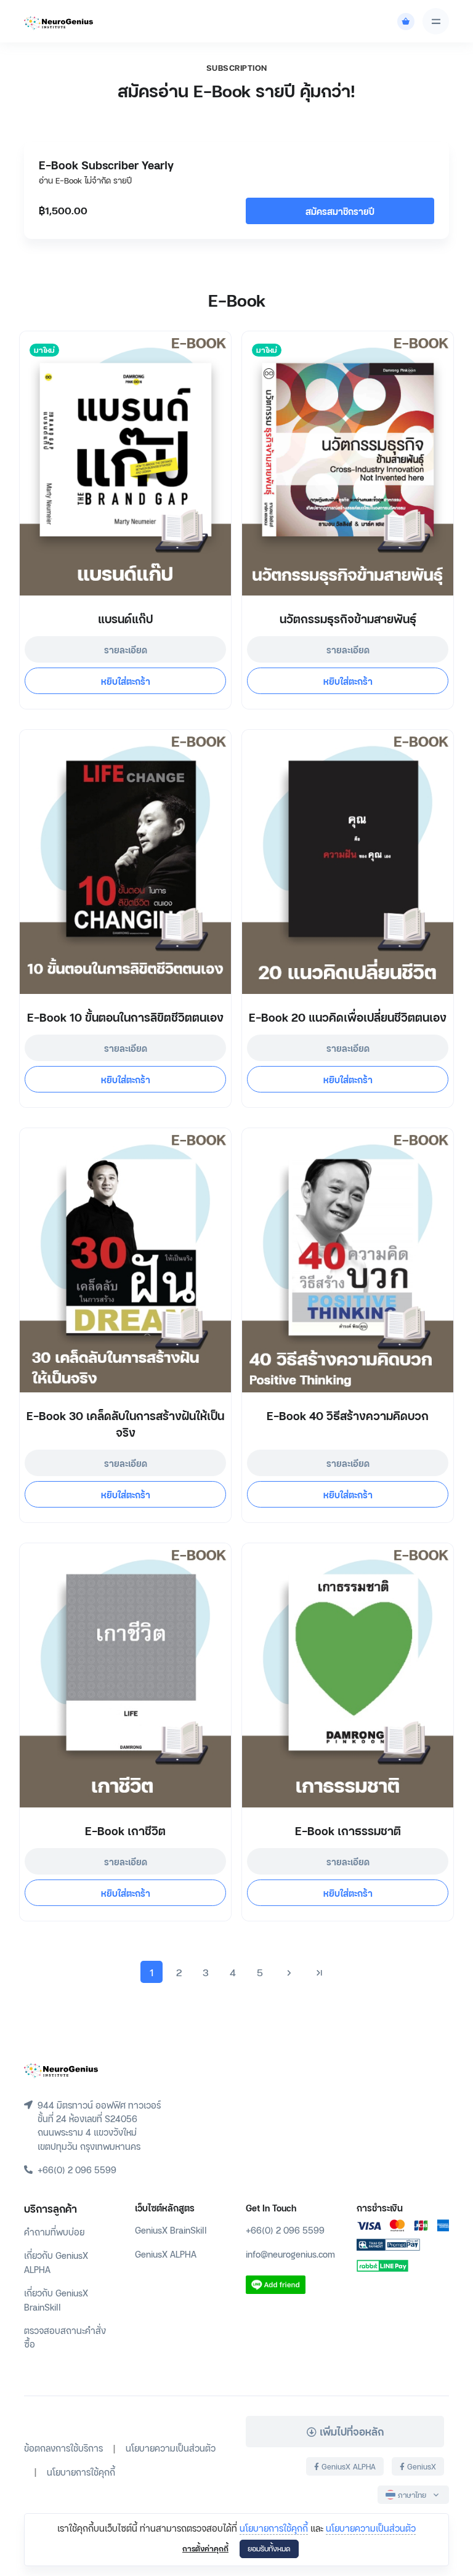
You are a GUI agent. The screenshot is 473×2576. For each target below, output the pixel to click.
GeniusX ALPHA (166, 2254)
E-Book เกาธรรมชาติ (348, 1830)
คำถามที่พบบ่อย (54, 2231)
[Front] (61, 2069)
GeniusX (420, 2466)
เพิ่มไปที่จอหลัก (350, 2431)
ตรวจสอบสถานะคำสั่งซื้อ (65, 2337)
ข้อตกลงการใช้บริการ (63, 2448)
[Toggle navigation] (436, 21)
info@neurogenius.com (290, 2254)
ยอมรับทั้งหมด (269, 2548)
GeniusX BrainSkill (171, 2230)
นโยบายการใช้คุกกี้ (274, 2528)
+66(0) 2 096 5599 (285, 2230)
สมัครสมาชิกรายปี (340, 211)
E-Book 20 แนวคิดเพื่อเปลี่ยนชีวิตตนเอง (348, 1016)
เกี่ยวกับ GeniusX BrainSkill (56, 2299)
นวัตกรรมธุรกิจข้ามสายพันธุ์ (348, 618)
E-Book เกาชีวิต (125, 1830)
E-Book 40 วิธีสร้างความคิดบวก (348, 1415)
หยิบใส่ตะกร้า (126, 681)
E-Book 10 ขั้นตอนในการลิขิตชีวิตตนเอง (125, 1016)
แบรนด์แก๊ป (125, 618)
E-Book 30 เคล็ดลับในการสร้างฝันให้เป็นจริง (125, 1423)
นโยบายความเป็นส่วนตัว (371, 2528)
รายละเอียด (126, 649)
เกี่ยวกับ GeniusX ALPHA (56, 2262)
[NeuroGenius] (59, 22)
